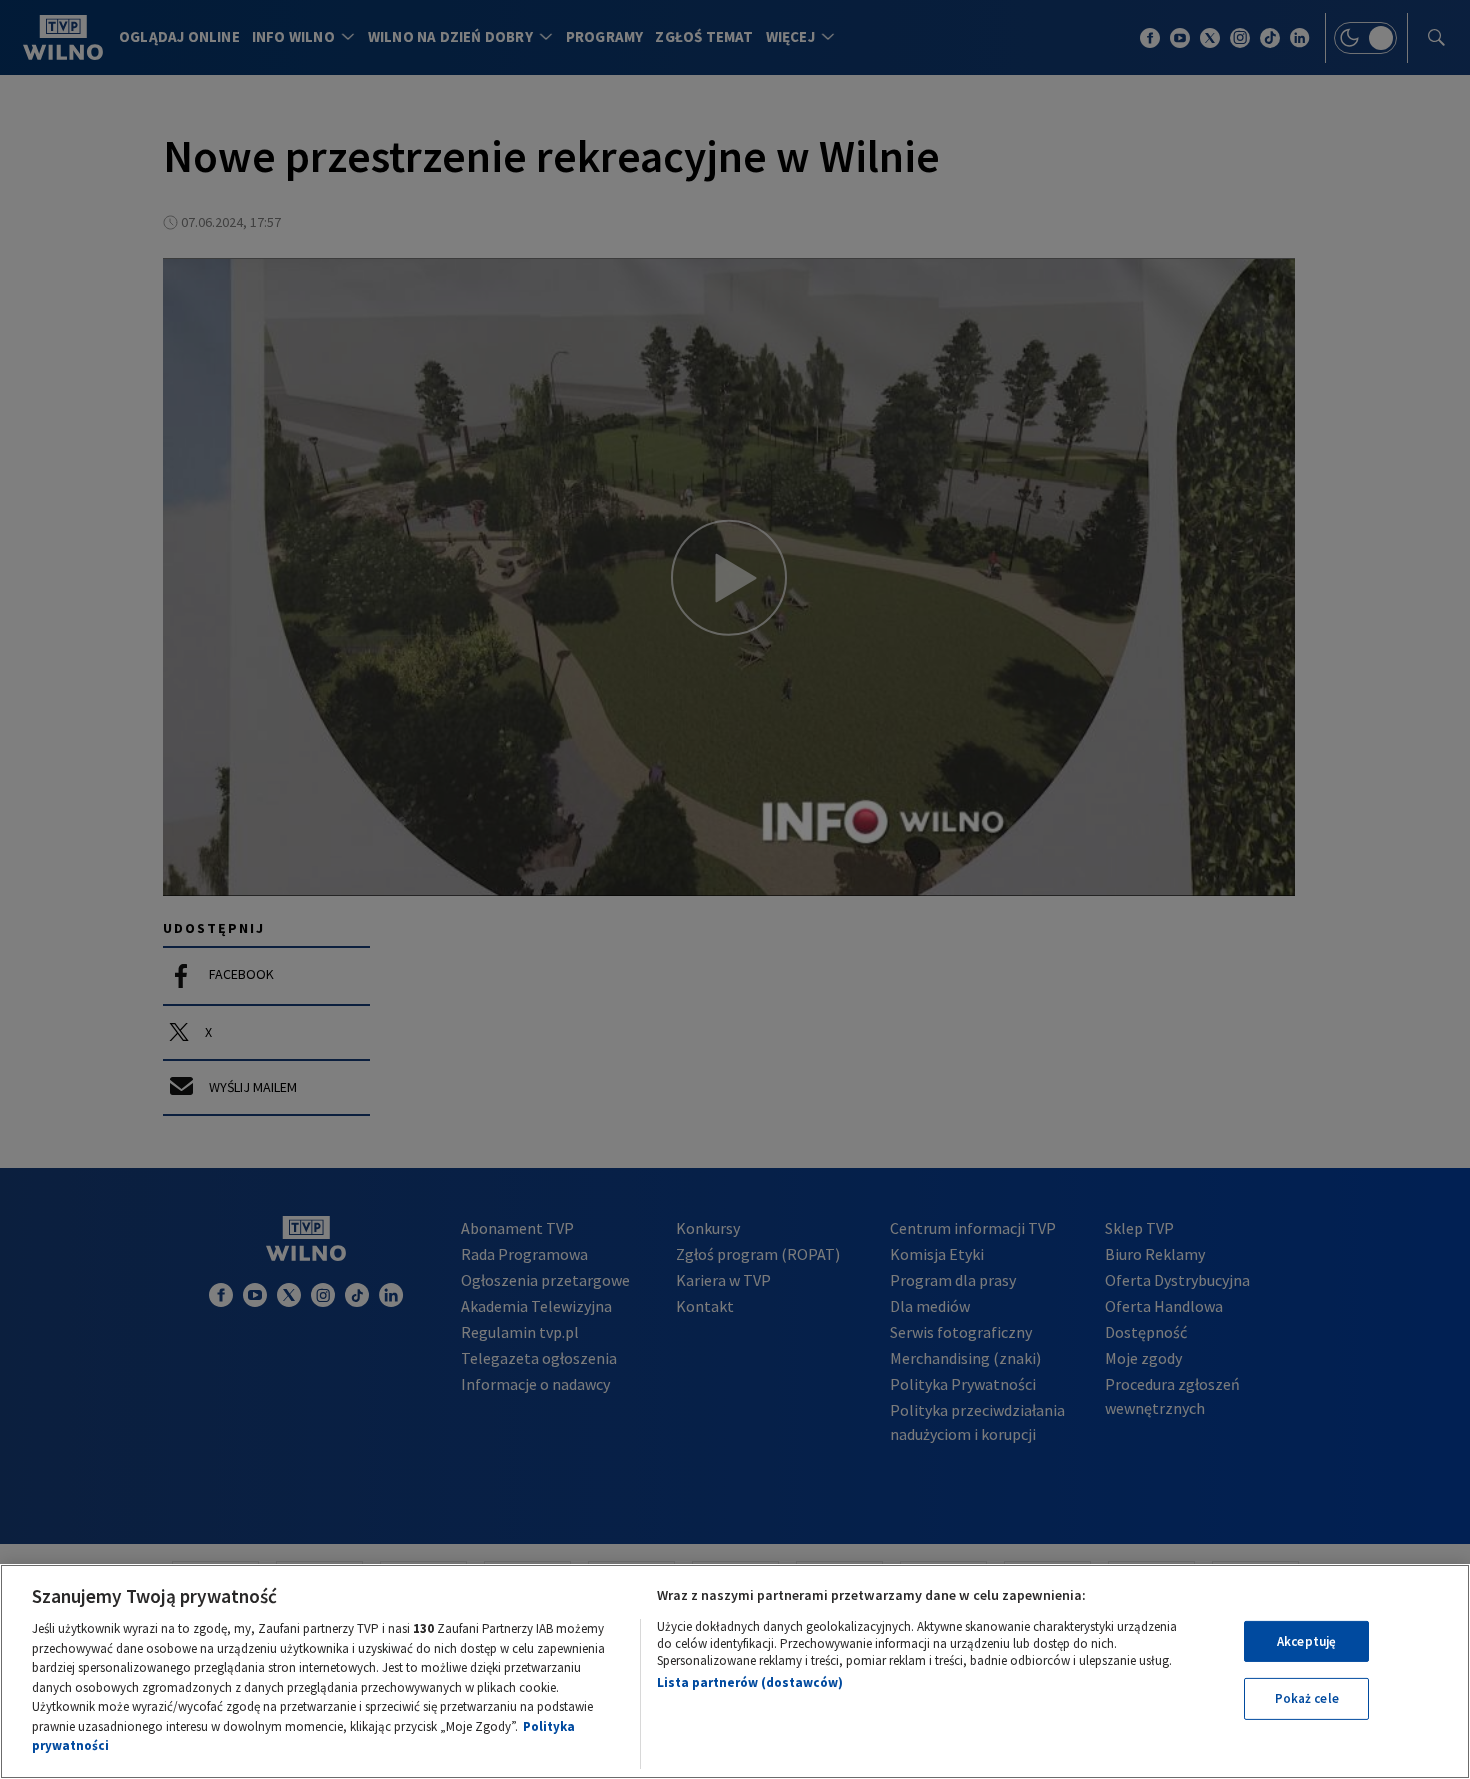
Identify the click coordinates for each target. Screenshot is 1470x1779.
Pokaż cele (1307, 1698)
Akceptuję (1306, 1641)
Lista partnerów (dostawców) (750, 1682)
